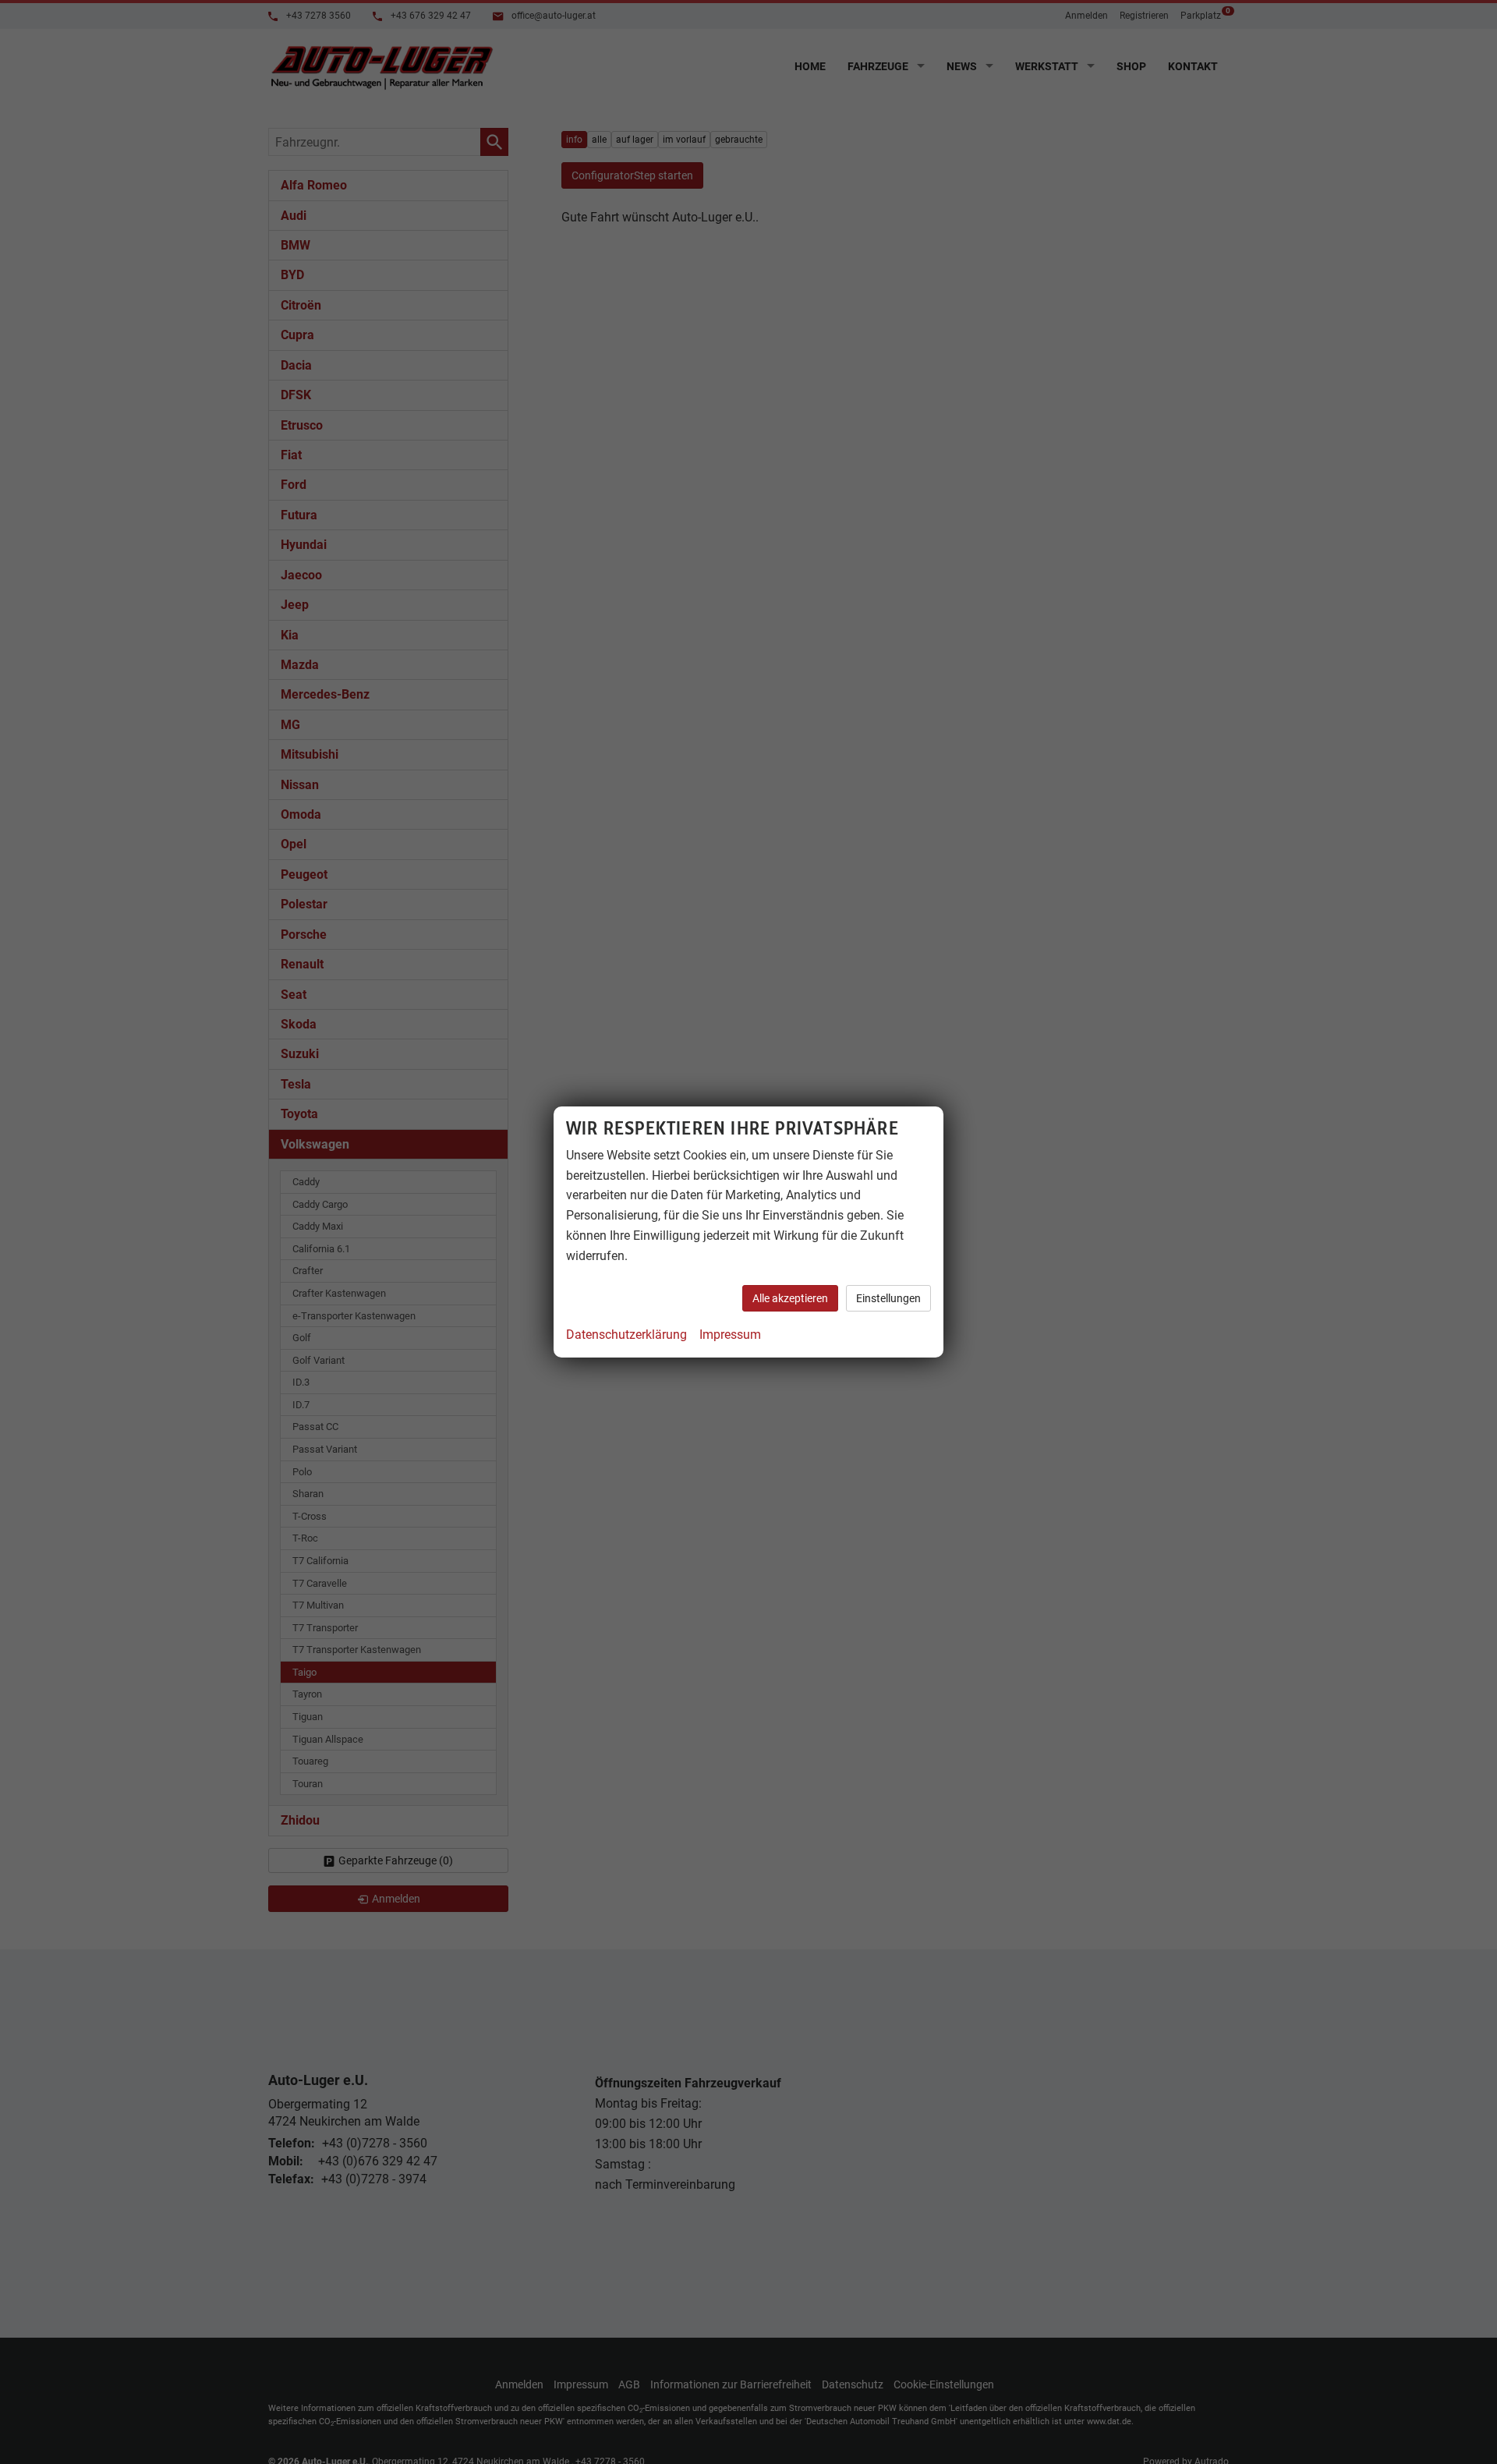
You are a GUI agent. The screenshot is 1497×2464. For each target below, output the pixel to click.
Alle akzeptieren (790, 1298)
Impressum (730, 1335)
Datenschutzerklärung (626, 1335)
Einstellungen (888, 1298)
